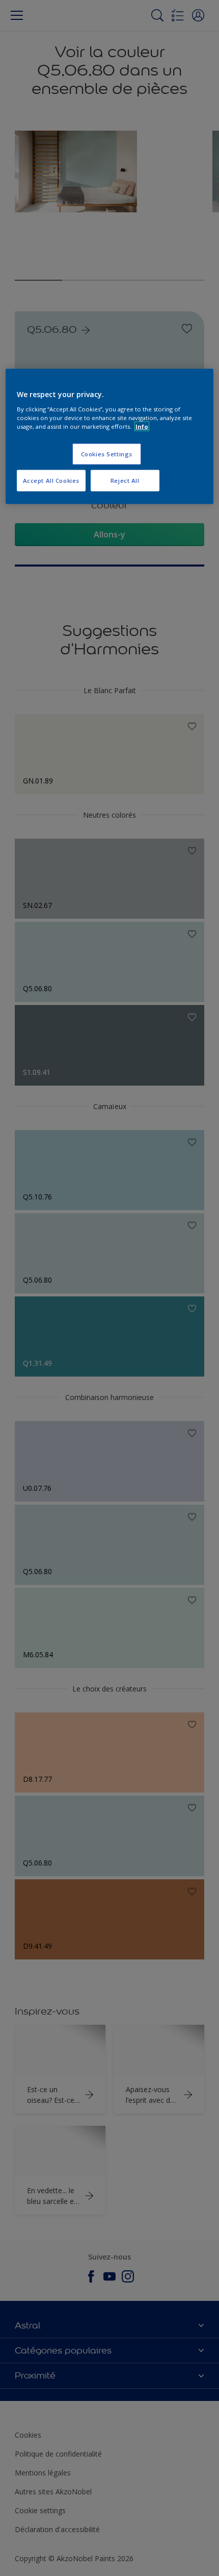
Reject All (125, 480)
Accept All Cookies (51, 480)
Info (142, 426)
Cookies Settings (107, 453)
